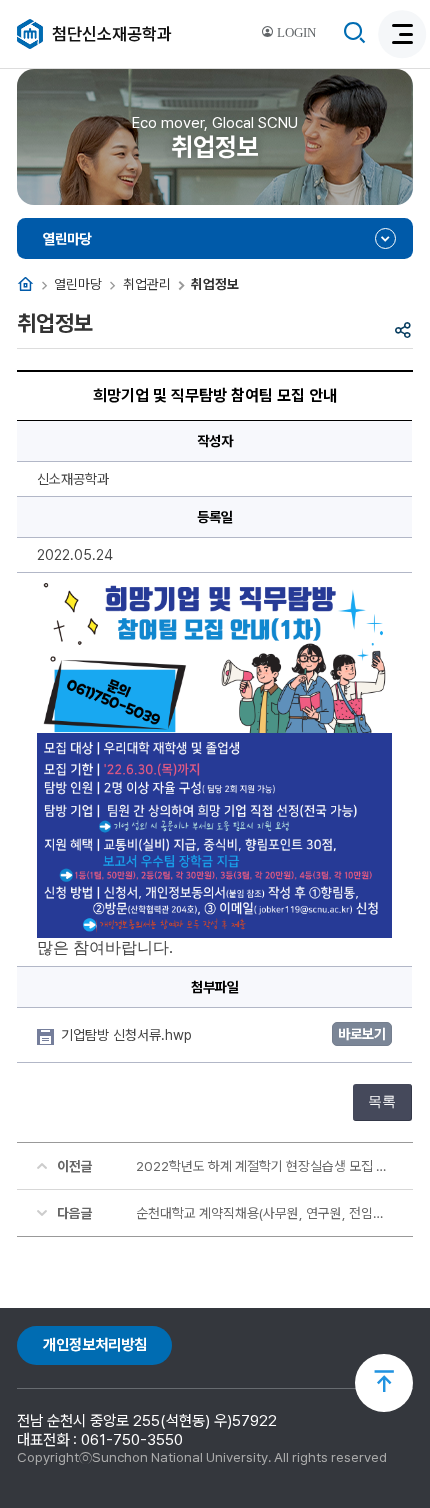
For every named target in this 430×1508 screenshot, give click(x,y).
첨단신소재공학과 (112, 34)
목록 (382, 1101)
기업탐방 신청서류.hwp (128, 1035)
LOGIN (295, 33)
